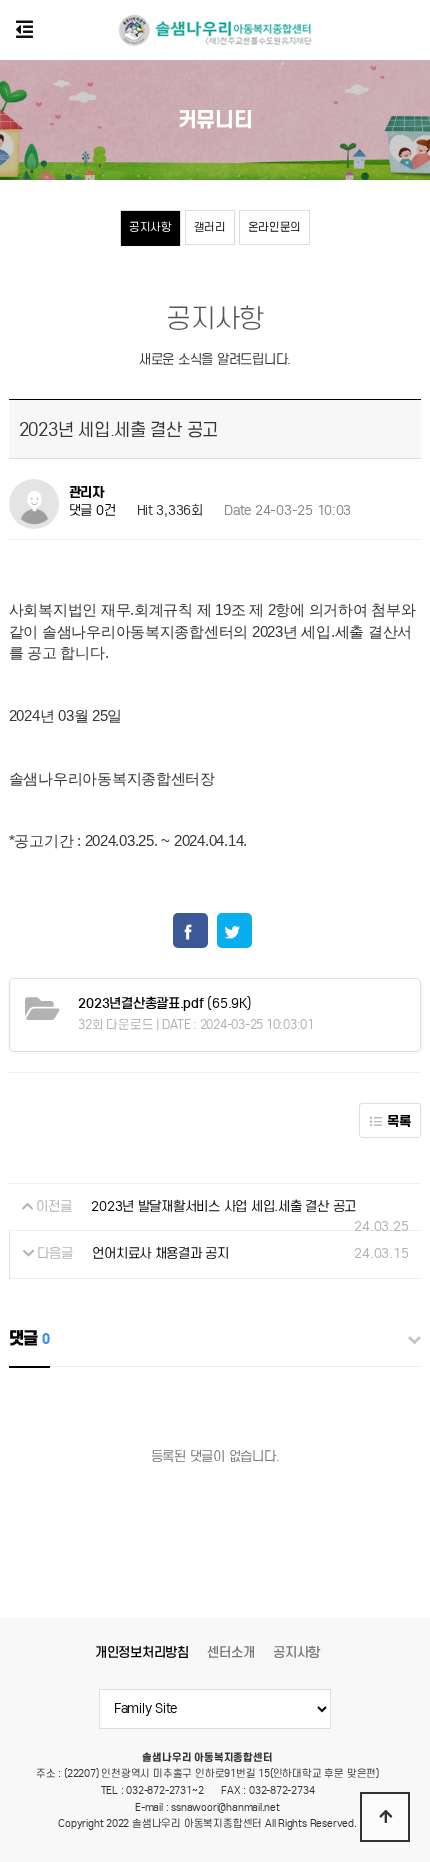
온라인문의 (275, 227)
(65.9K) (164, 1003)
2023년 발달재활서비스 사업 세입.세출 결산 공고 (223, 1206)
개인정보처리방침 (142, 1652)
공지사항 (150, 227)
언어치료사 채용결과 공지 (160, 1253)
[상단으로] (385, 1817)
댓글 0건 (92, 510)
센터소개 (230, 1652)
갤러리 (210, 227)
